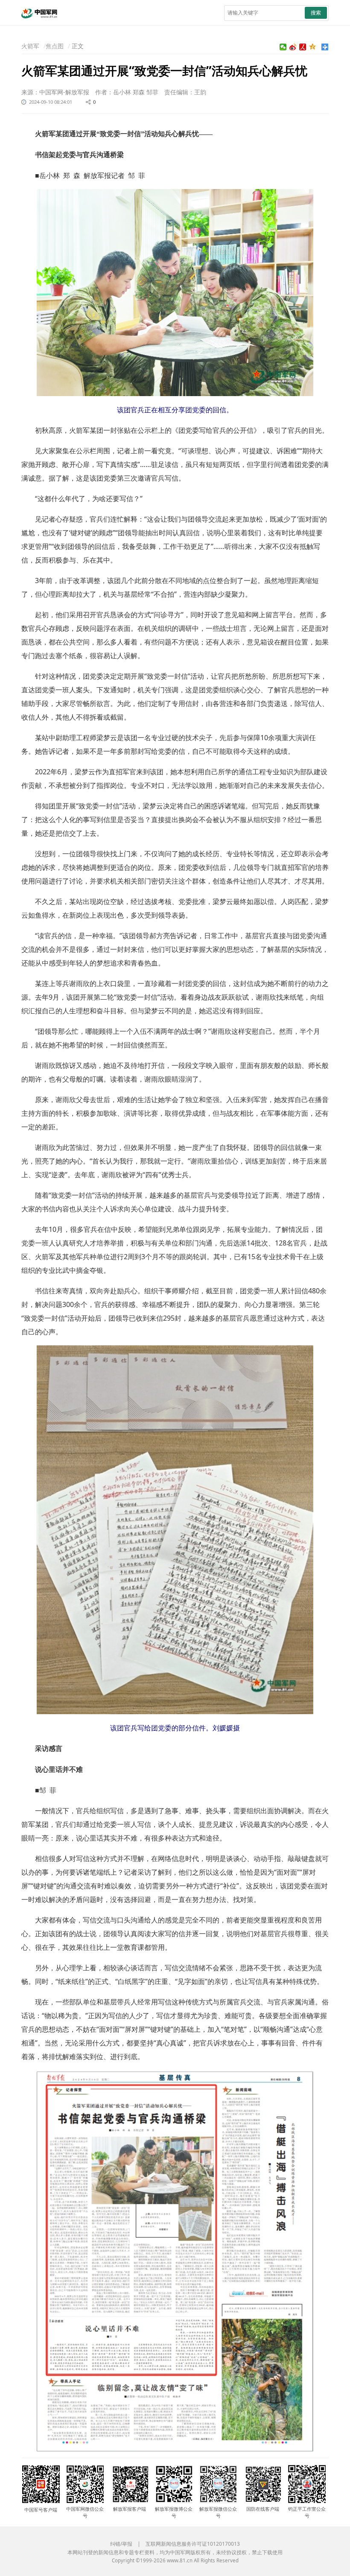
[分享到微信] (283, 47)
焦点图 (55, 46)
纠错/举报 (121, 2544)
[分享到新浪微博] (293, 47)
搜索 (316, 13)
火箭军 (30, 46)
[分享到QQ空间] (313, 47)
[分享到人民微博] (303, 47)
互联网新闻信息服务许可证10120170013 (193, 2544)
